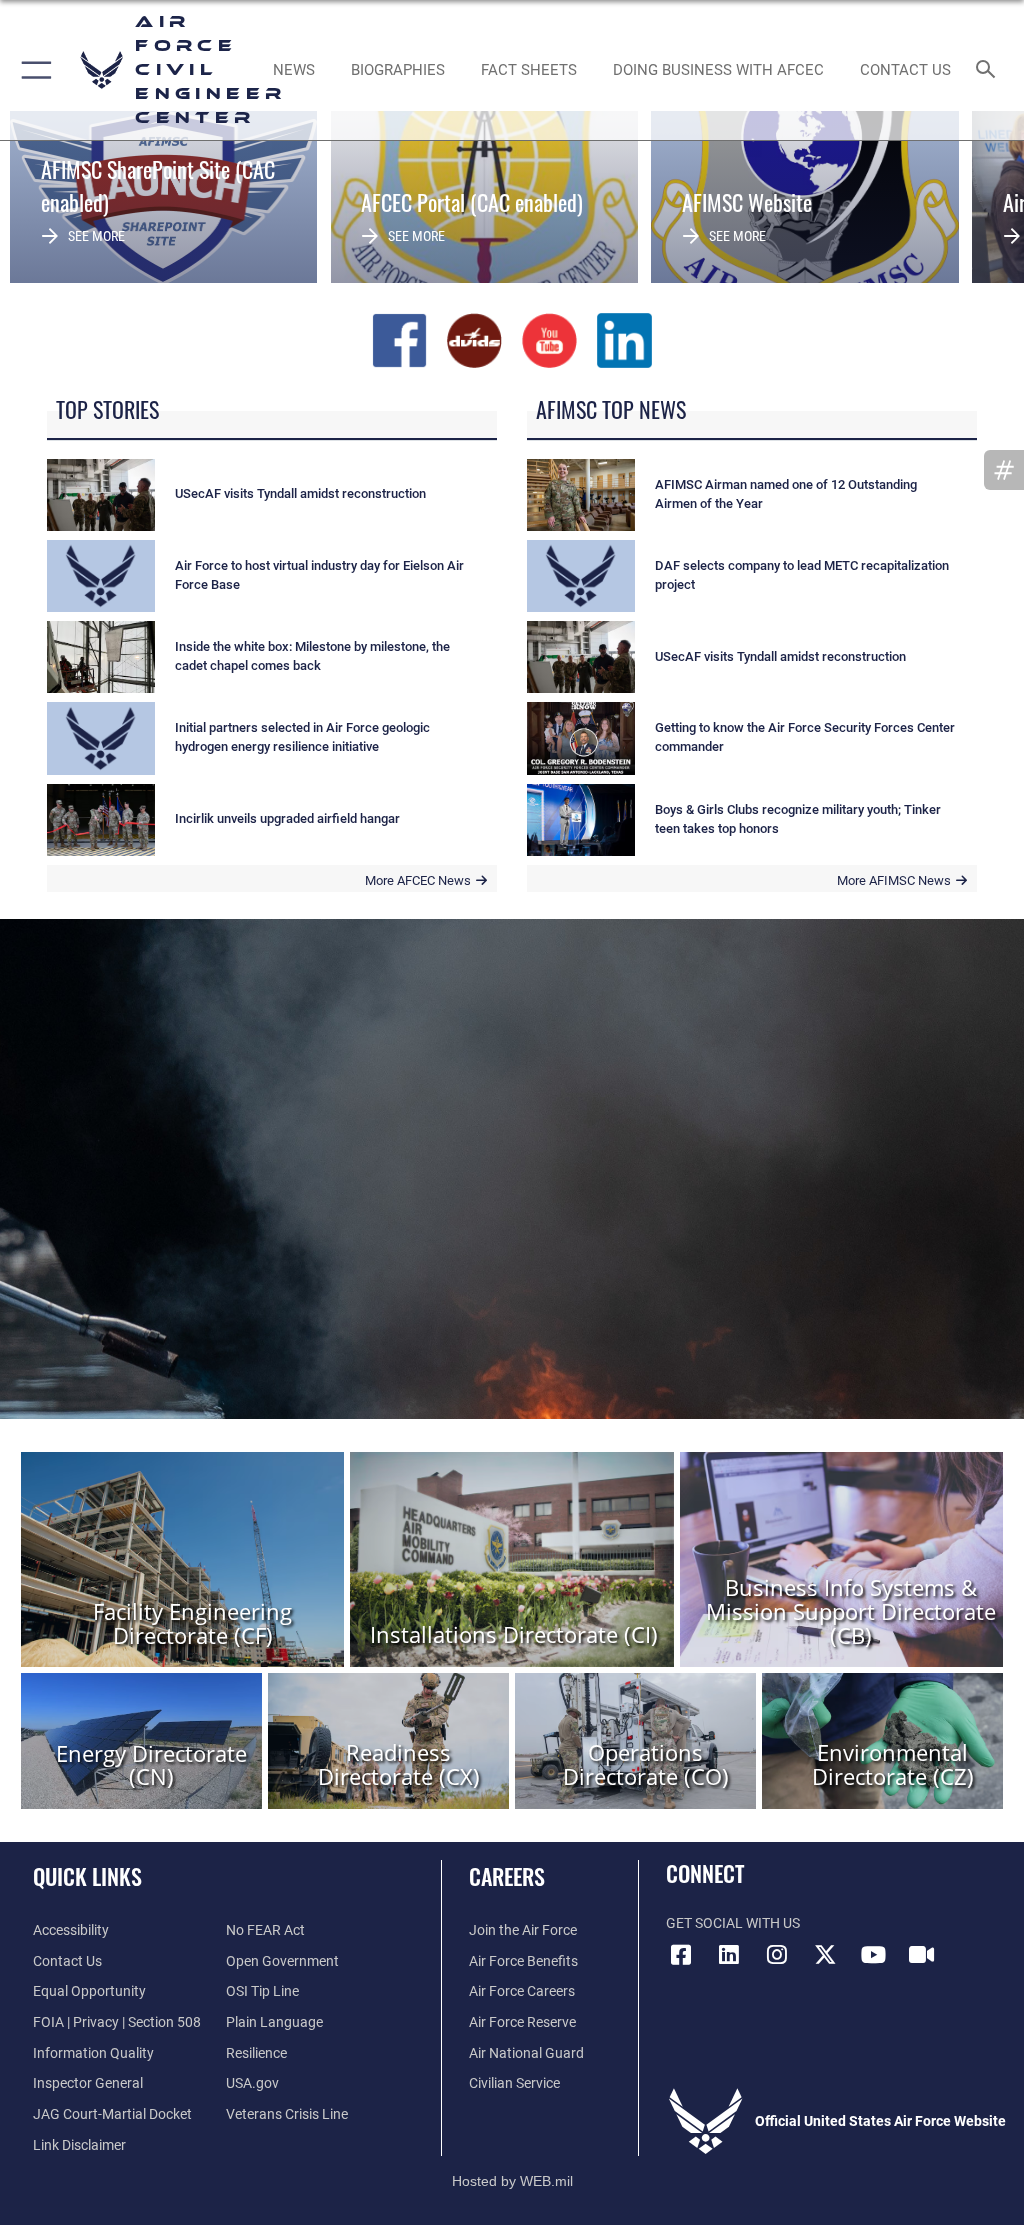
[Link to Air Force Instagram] (777, 1955)
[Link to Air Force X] (825, 1955)
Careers (507, 1876)
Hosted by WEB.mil (512, 2181)
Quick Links (87, 1876)
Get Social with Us (733, 1923)
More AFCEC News (418, 880)
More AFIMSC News (894, 880)
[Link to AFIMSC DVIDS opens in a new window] (921, 1955)
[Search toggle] (989, 70)
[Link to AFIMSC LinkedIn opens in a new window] (729, 1955)
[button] (32, 70)
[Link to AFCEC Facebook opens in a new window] (681, 1955)
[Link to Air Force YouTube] (873, 1955)
